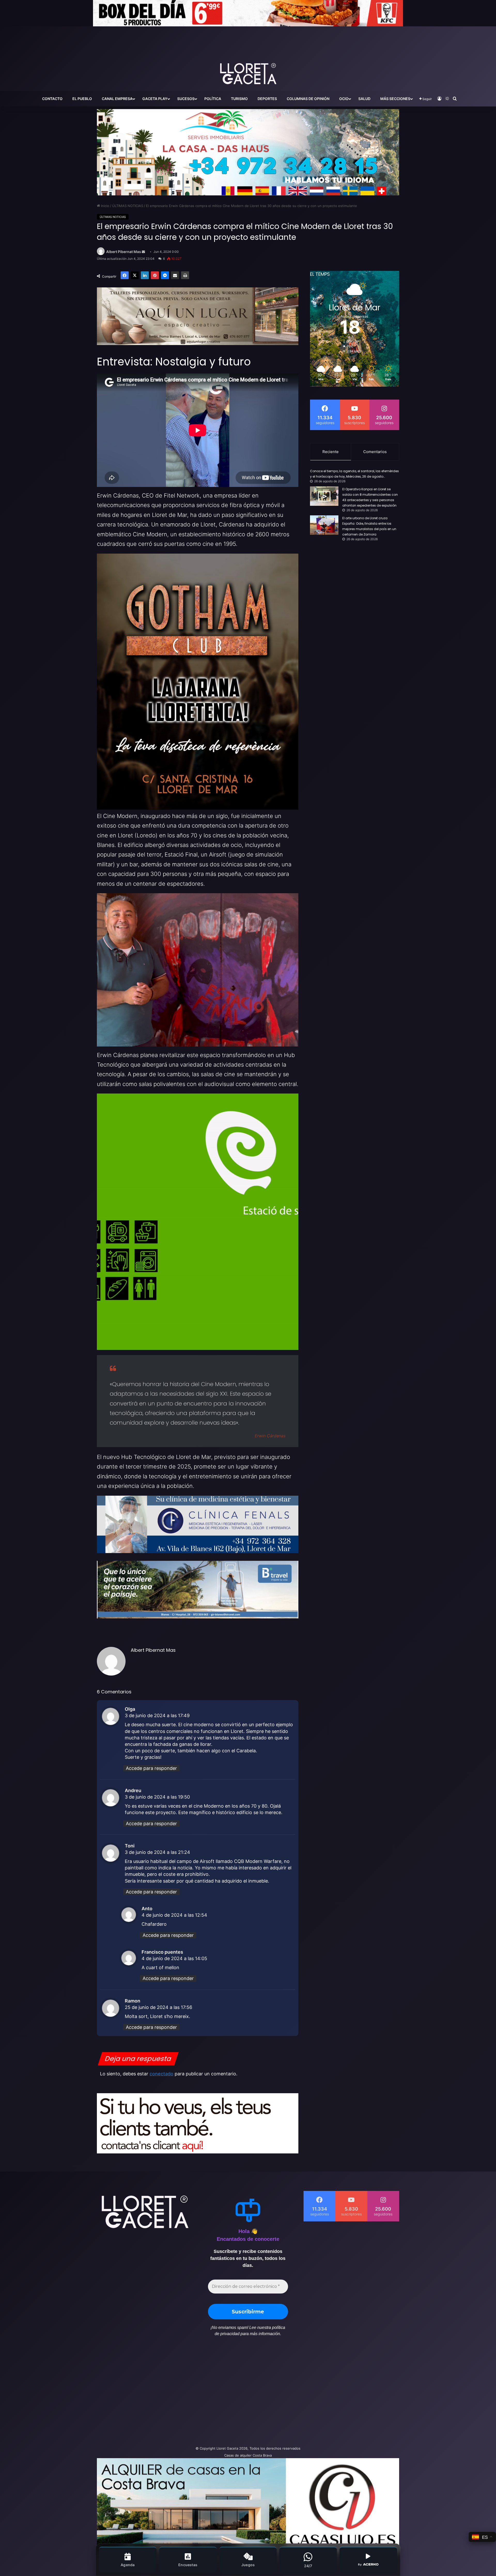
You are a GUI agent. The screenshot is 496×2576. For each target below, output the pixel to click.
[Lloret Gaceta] (248, 57)
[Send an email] (143, 252)
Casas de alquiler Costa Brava (248, 2455)
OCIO (344, 99)
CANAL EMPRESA (117, 99)
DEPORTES (267, 99)
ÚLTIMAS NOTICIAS (128, 206)
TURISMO (239, 99)
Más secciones (395, 99)
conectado (161, 2074)
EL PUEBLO (82, 99)
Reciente (331, 452)
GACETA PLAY (155, 99)
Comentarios (375, 452)
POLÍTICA (213, 99)
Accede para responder (151, 1768)
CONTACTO (52, 99)
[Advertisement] (196, 2394)
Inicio (105, 206)
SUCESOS (186, 99)
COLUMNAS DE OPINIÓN (308, 99)
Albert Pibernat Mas (124, 252)
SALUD (364, 99)
